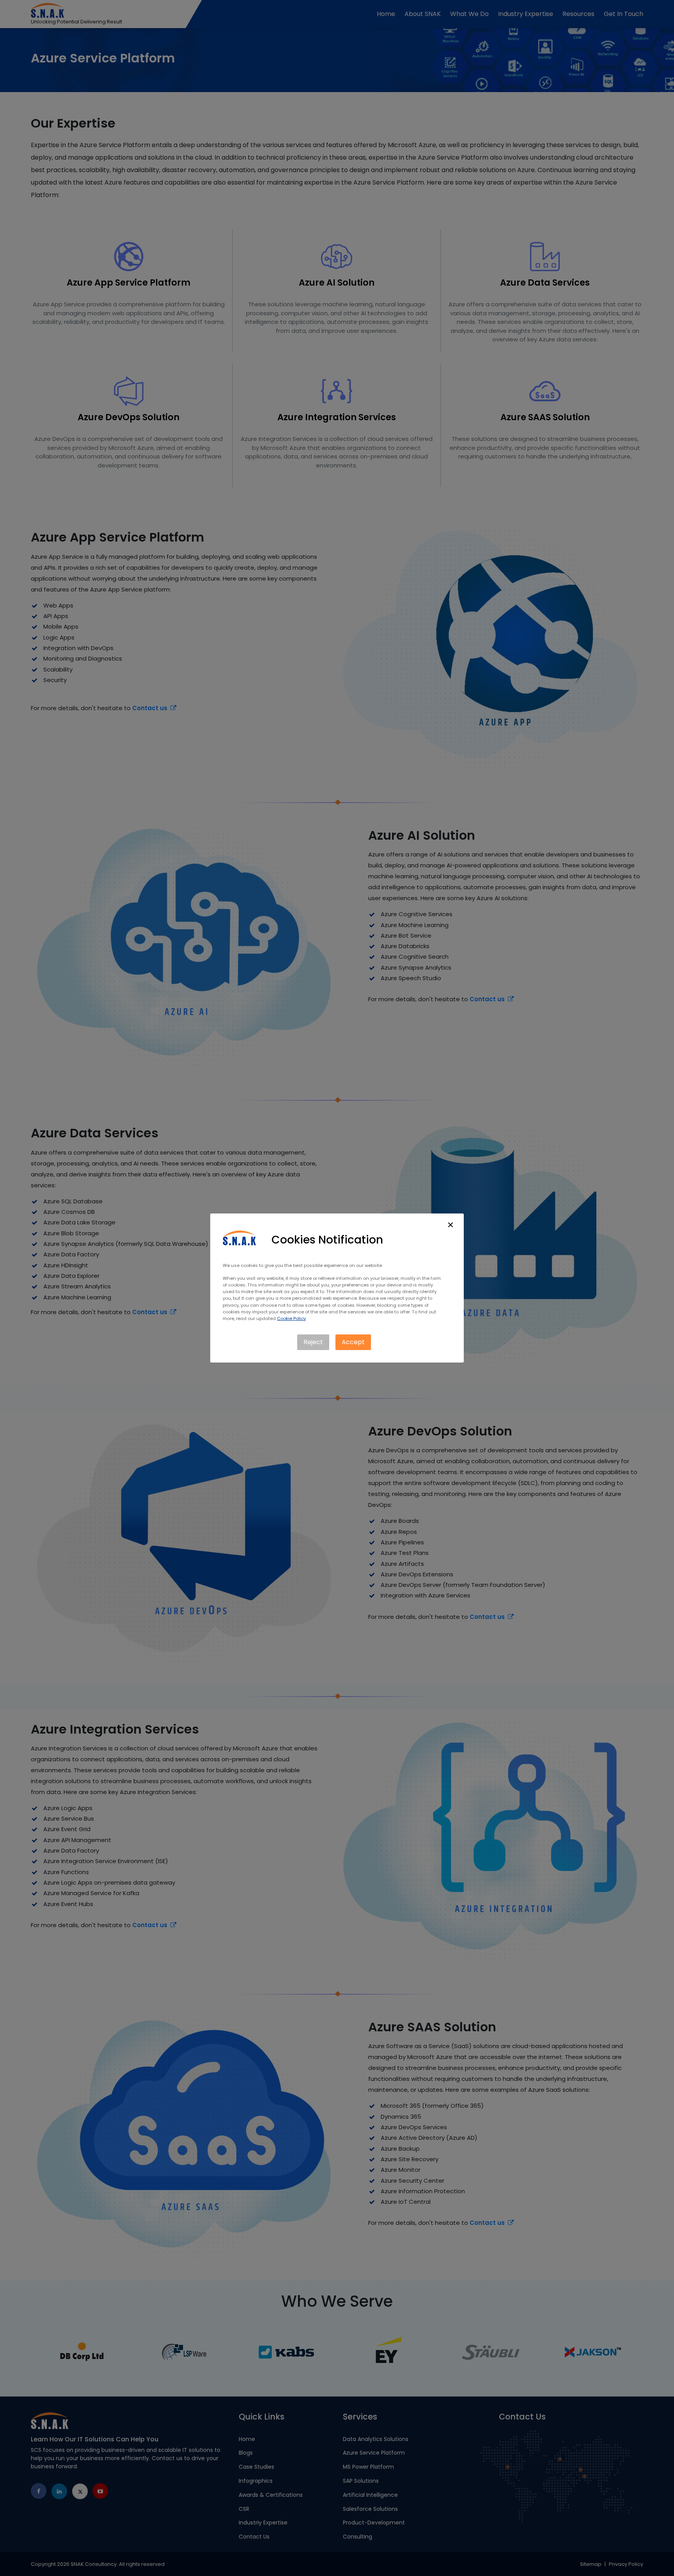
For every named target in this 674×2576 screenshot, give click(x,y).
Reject (313, 1342)
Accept (353, 1342)
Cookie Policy (291, 1318)
